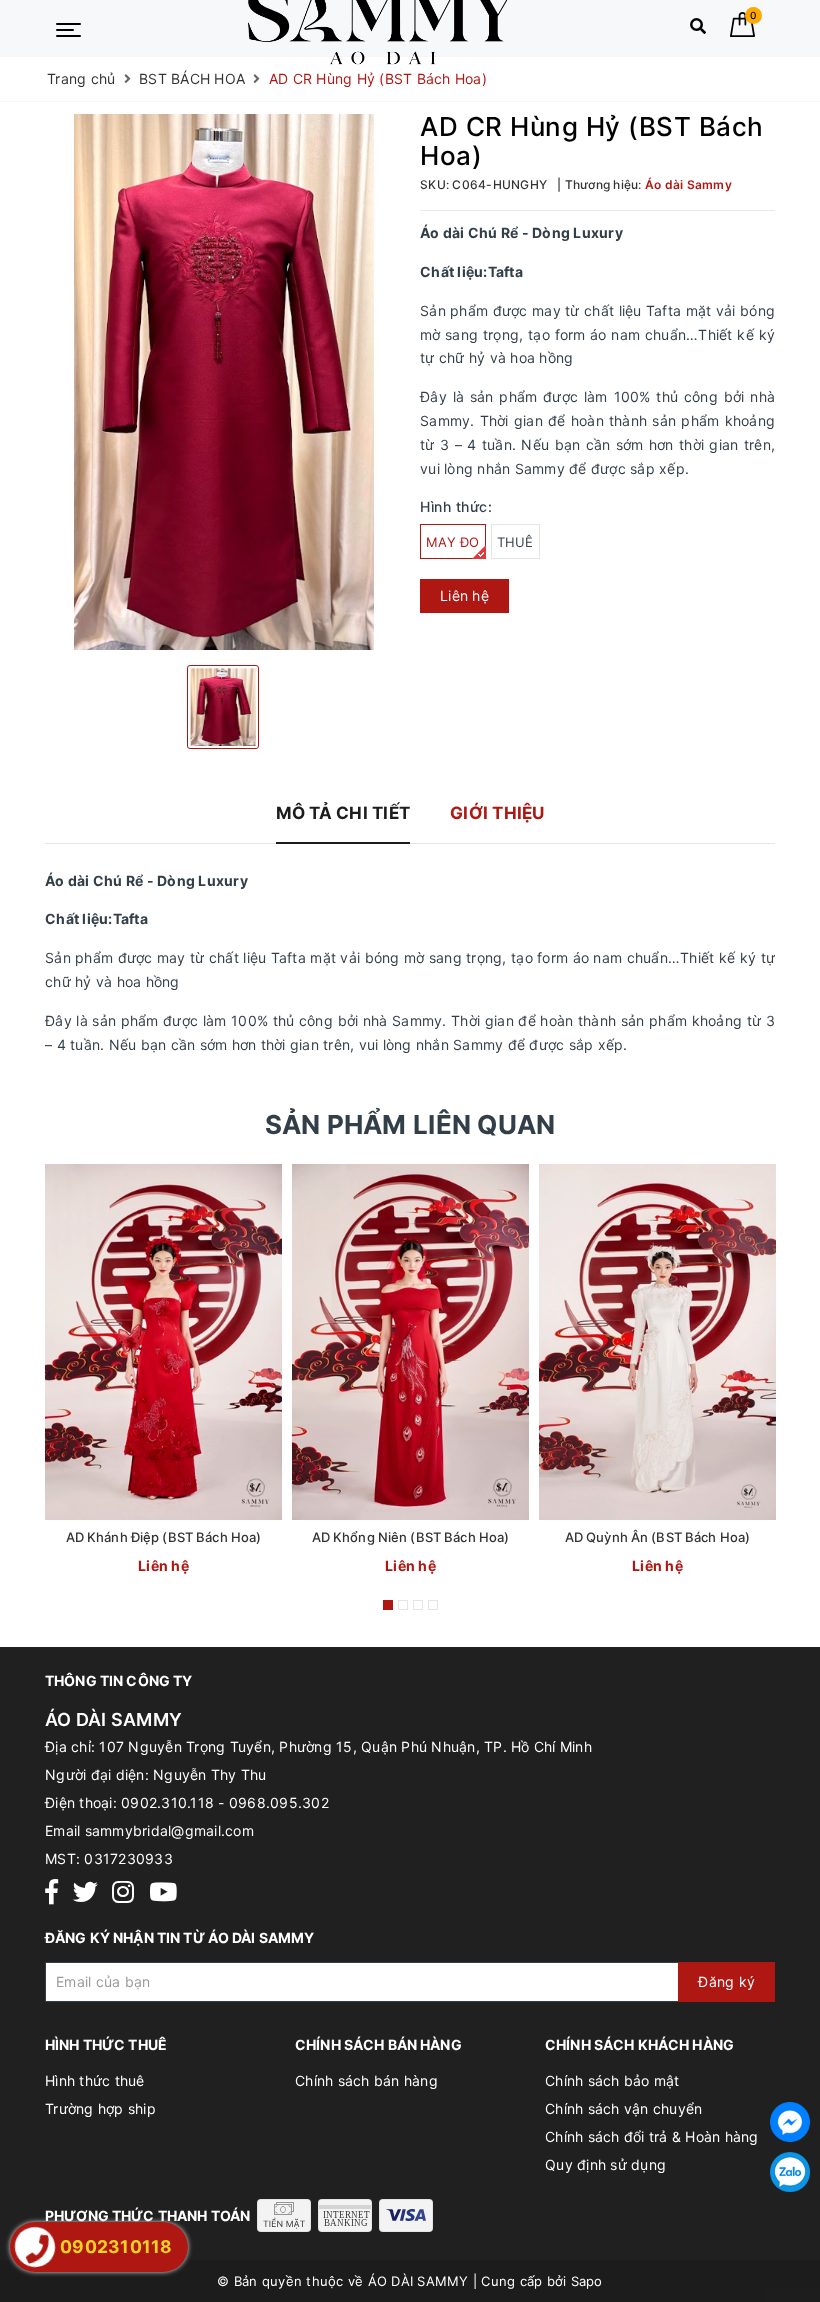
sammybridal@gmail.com (169, 1830)
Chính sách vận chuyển (623, 2108)
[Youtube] (163, 1892)
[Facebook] (51, 1892)
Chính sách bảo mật (612, 2080)
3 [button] (418, 1605)
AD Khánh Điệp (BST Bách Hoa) (164, 1537)
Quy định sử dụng (605, 2164)
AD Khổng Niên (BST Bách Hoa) (411, 1537)
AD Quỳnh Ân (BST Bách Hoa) (657, 1537)
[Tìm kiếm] (698, 30)
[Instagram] (123, 1892)
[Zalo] (790, 2172)
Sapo (587, 2281)
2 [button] (403, 1605)
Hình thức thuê (95, 2080)
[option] (222, 381)
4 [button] (433, 1605)
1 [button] (388, 1605)
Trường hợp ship (100, 2108)
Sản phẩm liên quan (410, 1124)
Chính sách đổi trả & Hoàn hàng (652, 2136)
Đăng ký (726, 1981)
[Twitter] (85, 1892)
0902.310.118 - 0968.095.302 (225, 1802)
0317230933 (128, 1858)
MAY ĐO (453, 542)
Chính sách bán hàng (366, 2080)
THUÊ (515, 542)
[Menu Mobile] (68, 28)
